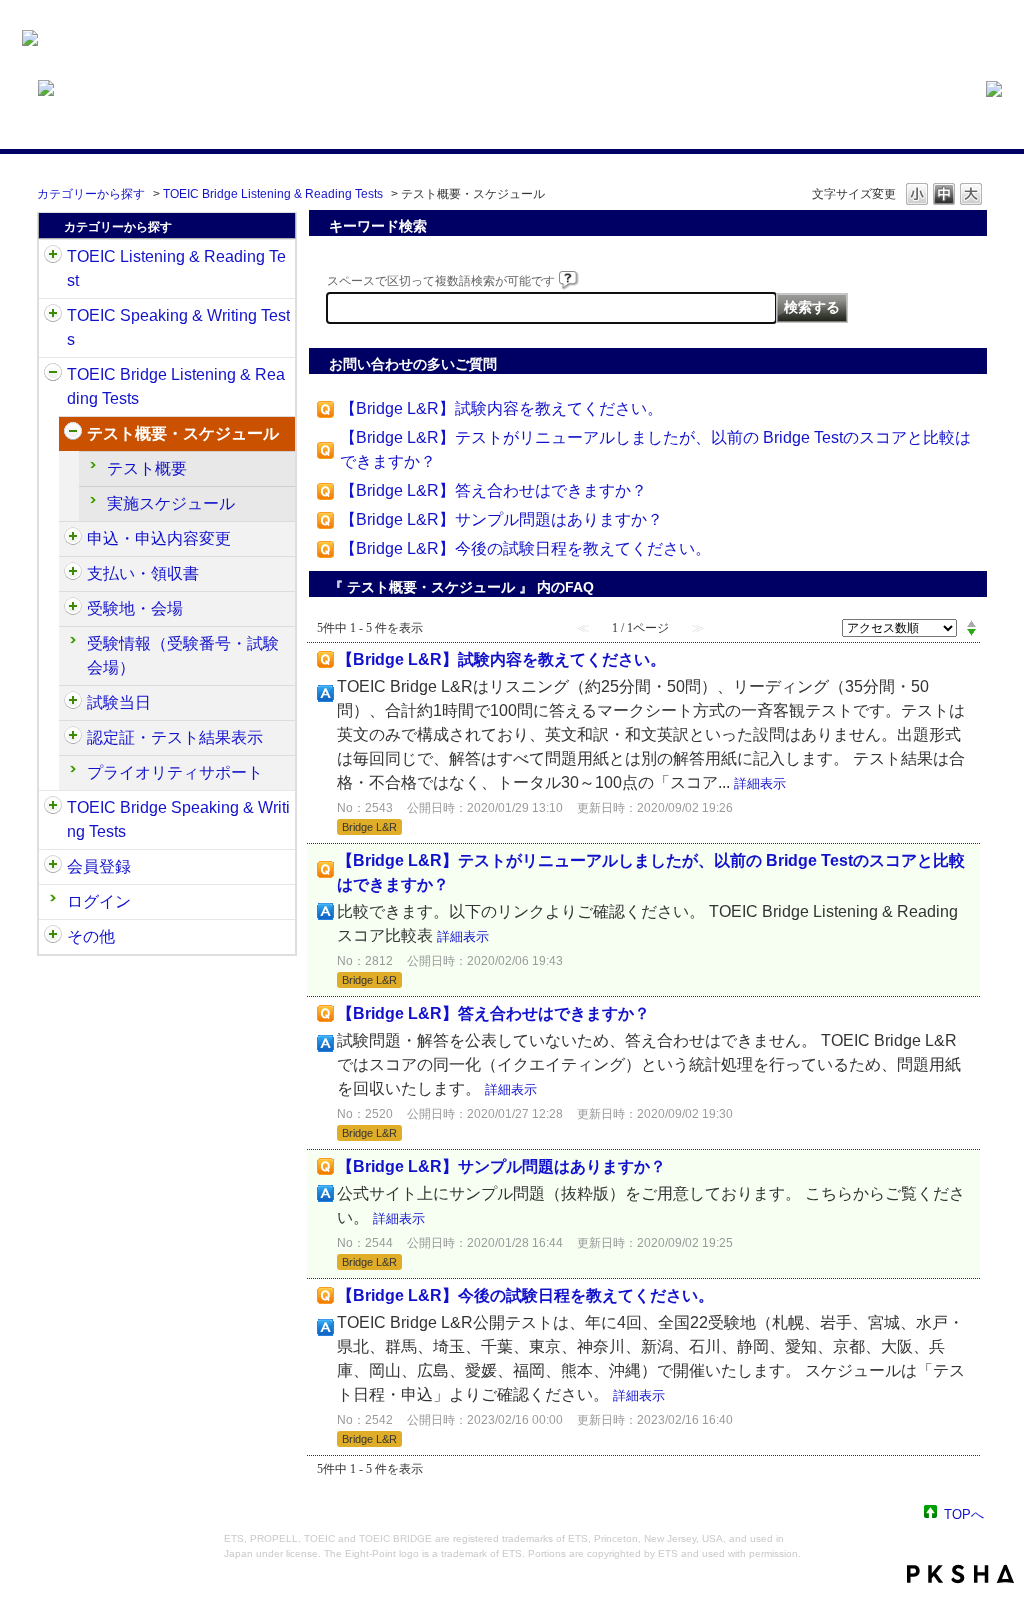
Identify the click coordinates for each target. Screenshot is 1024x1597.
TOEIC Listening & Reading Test (176, 268)
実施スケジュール (171, 503)
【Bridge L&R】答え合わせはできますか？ (493, 490)
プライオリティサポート (175, 772)
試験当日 (119, 702)
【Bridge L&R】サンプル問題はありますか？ (501, 519)
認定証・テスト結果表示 (175, 737)
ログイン (99, 901)
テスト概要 (147, 468)
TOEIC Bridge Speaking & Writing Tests (178, 819)
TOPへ (964, 1513)
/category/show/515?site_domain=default (73, 539)
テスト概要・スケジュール (183, 433)
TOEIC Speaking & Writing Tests (178, 327)
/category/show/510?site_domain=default (73, 434)
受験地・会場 (135, 608)
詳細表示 (760, 783)
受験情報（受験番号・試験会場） (183, 655)
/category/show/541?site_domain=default (73, 738)
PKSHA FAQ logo (960, 1574)
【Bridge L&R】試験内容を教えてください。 (501, 408)
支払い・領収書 (143, 573)
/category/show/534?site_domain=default (73, 703)
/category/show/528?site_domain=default (73, 609)
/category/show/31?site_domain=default (53, 257)
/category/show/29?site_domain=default (53, 867)
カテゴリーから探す (91, 194)
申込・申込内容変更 (159, 538)
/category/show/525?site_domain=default (73, 574)
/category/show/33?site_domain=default (53, 375)
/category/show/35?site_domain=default (53, 937)
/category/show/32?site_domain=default (53, 316)
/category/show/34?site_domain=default (53, 808)
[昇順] (971, 623)
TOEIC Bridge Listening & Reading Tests (273, 194)
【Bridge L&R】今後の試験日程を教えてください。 (525, 548)
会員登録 (99, 866)
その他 (91, 936)
